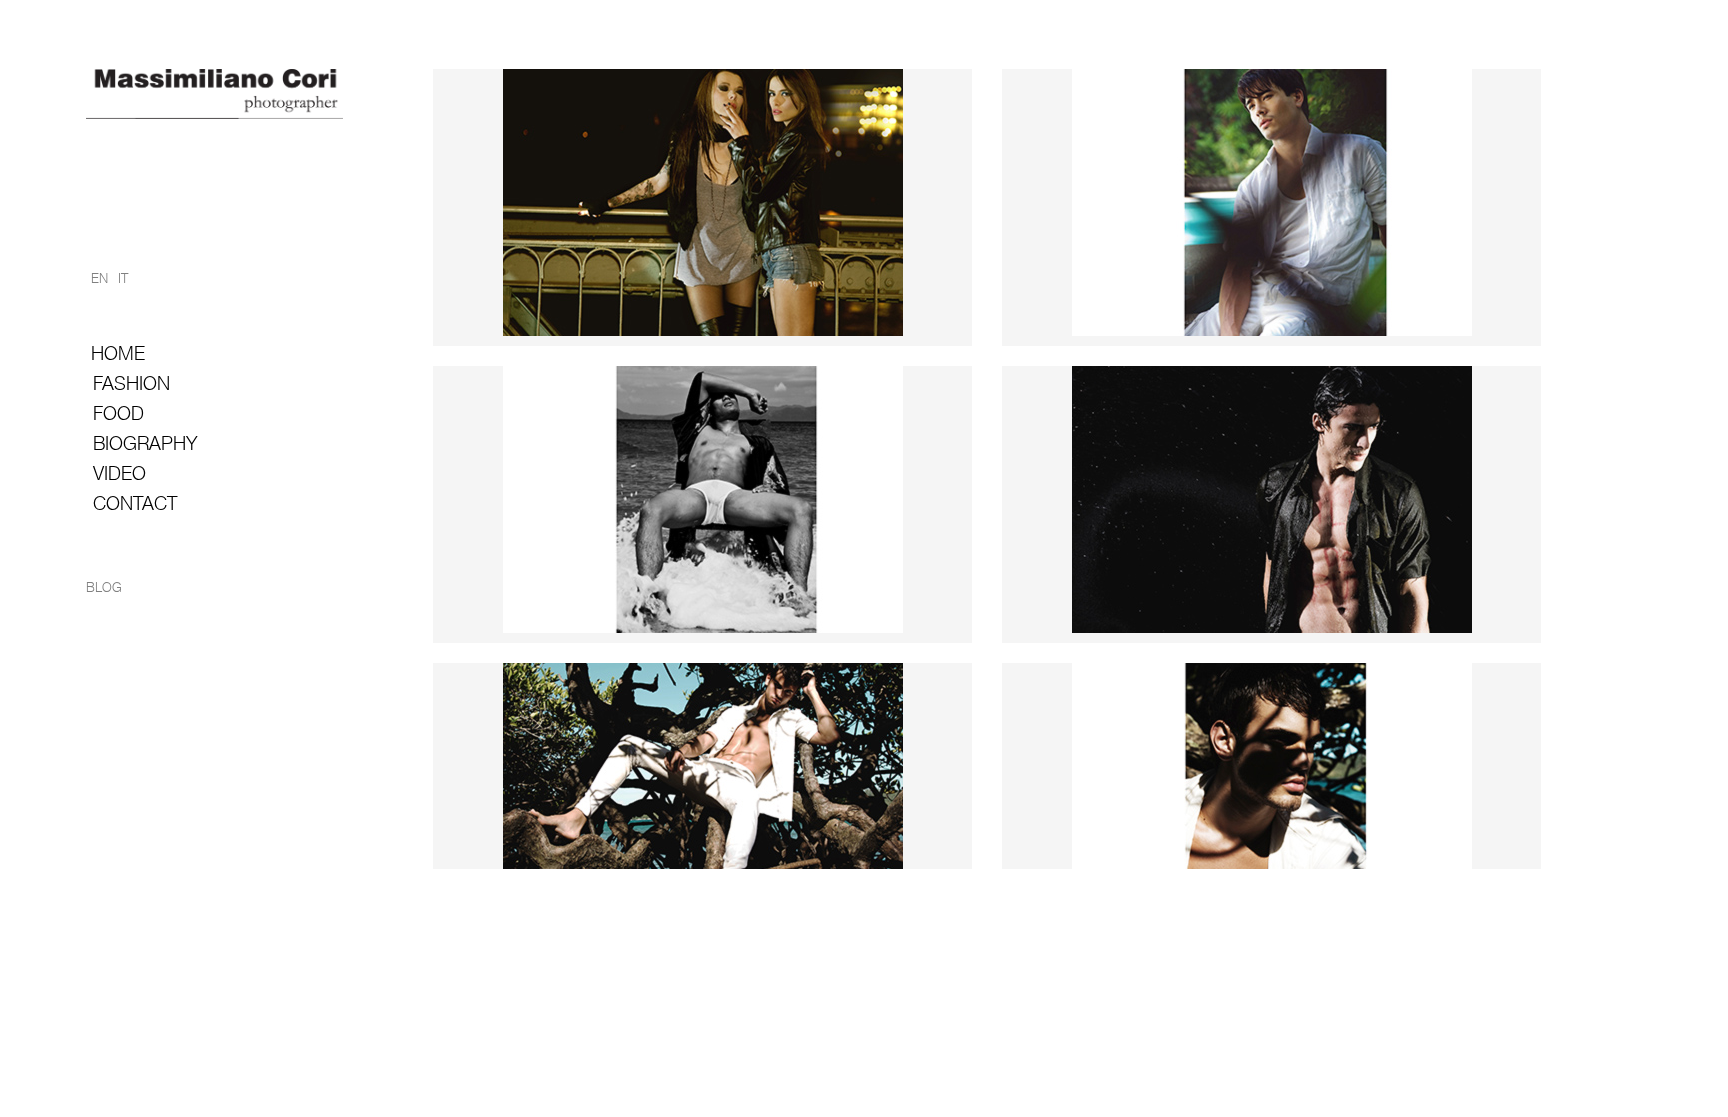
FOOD (118, 413)
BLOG (104, 587)
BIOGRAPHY (145, 443)
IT (123, 278)
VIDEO (119, 473)
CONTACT (135, 503)
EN (99, 278)
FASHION (131, 383)
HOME (118, 353)
